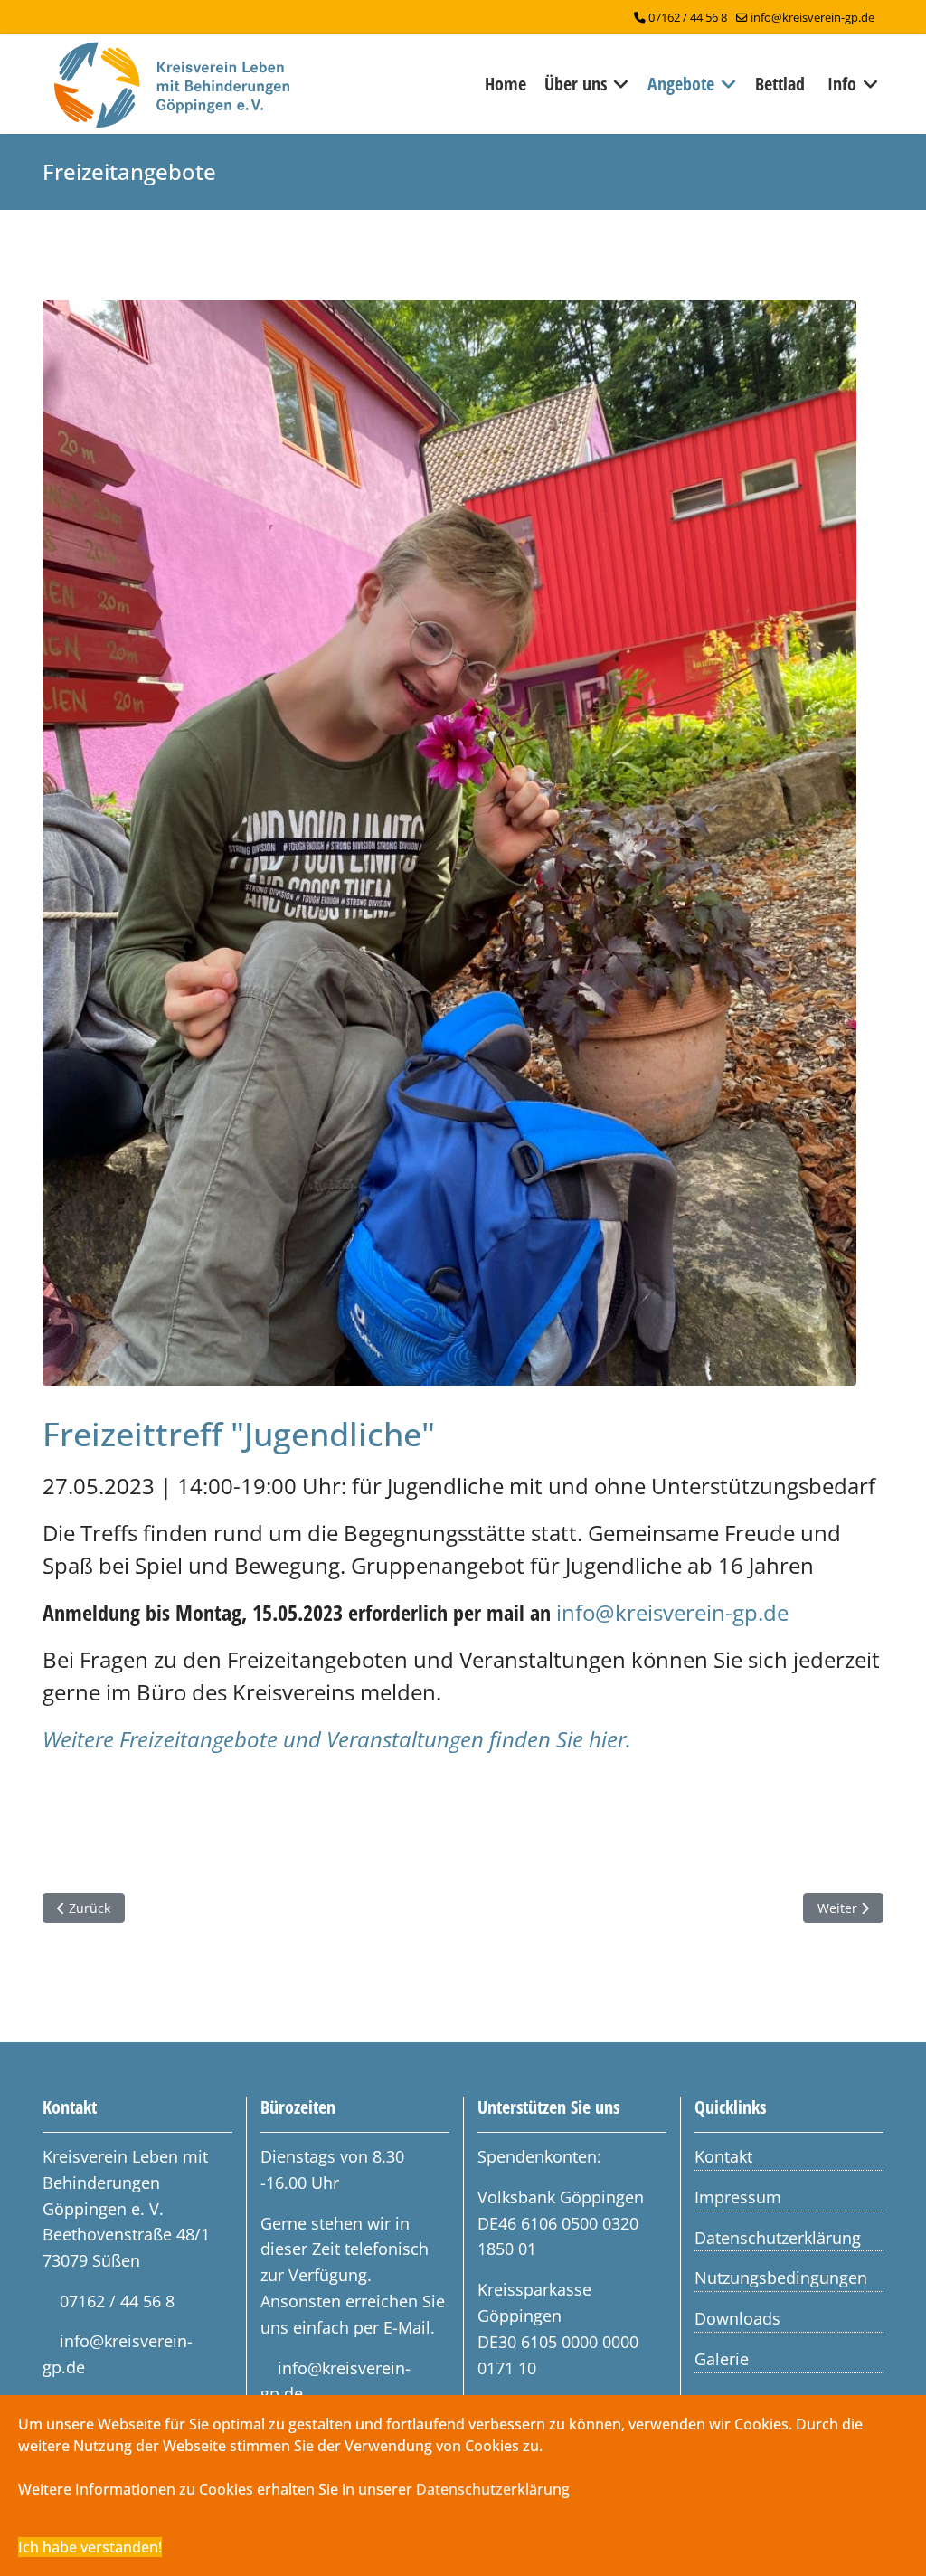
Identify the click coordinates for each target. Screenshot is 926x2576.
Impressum (738, 2197)
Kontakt (723, 2156)
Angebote (681, 84)
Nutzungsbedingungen (781, 2278)
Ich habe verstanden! (90, 2547)
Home (506, 84)
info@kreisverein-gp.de (813, 18)
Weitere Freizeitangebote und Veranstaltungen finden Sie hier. (337, 1739)
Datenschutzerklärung (778, 2238)
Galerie (722, 2359)
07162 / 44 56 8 (688, 18)
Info (842, 84)
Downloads (737, 2318)
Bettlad (780, 84)
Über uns (576, 84)
